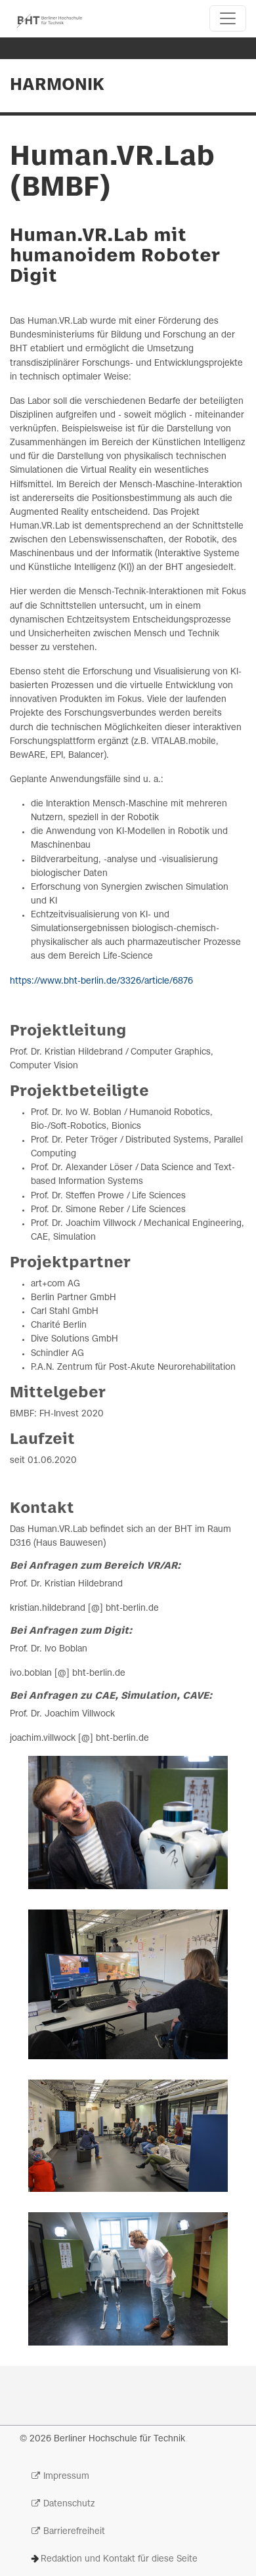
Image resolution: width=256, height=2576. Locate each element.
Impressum (66, 2477)
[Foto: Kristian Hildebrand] (128, 2136)
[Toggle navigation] (228, 18)
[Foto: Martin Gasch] (128, 1823)
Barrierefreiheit (74, 2532)
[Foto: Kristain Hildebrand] (128, 1984)
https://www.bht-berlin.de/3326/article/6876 (101, 981)
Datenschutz (69, 2504)
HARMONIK (57, 85)
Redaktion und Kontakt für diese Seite (119, 2559)
